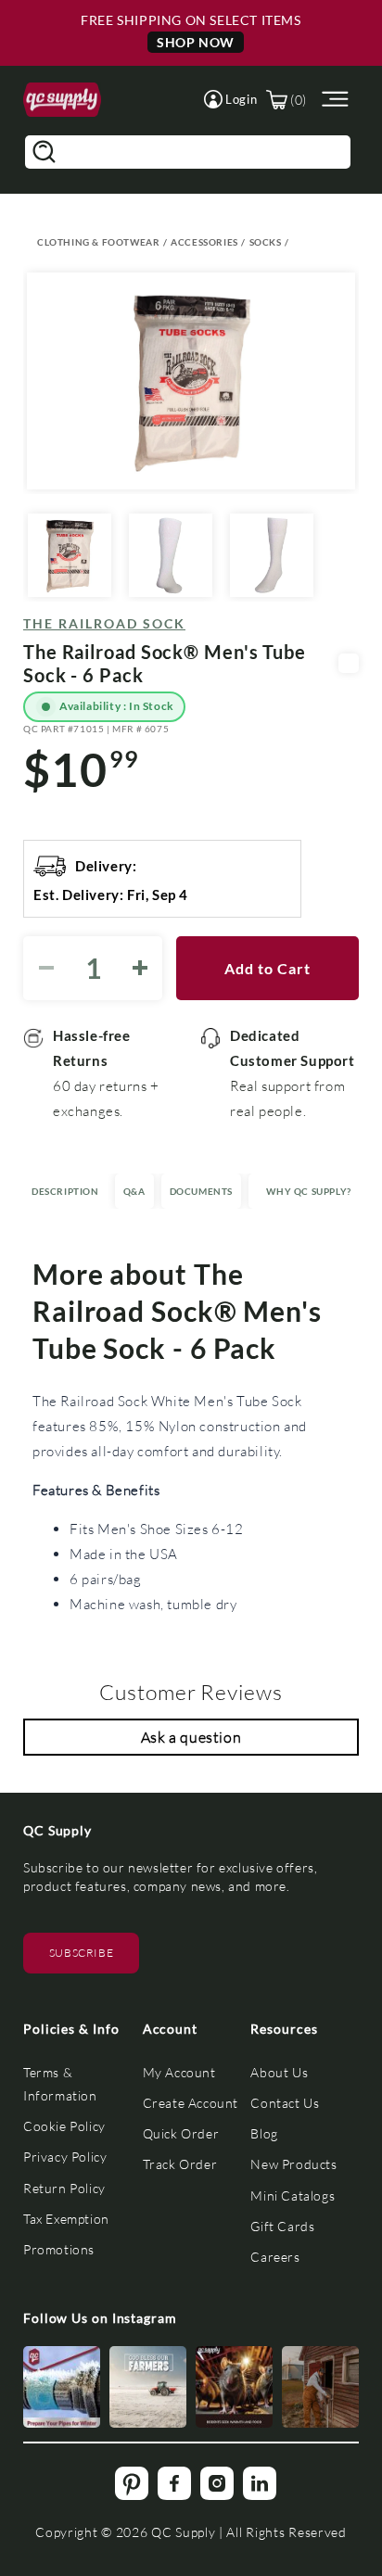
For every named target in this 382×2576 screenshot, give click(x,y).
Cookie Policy (64, 2126)
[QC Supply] (62, 100)
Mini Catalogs (293, 2195)
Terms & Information (60, 2084)
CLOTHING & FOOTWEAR (98, 242)
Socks (266, 242)
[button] (230, 99)
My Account (179, 2072)
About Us (279, 2072)
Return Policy (64, 2188)
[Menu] (333, 100)
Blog (264, 2133)
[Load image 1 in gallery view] (70, 555)
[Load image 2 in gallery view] (171, 555)
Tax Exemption (66, 2219)
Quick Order (181, 2133)
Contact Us (285, 2103)
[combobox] (188, 152)
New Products (293, 2164)
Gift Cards (282, 2226)
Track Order (180, 2164)
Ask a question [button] (191, 1737)
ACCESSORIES (204, 242)
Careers (275, 2257)
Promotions (59, 2249)
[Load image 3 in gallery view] (272, 555)
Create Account (191, 2103)
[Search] (44, 152)
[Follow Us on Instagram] (62, 2387)
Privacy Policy (65, 2157)
